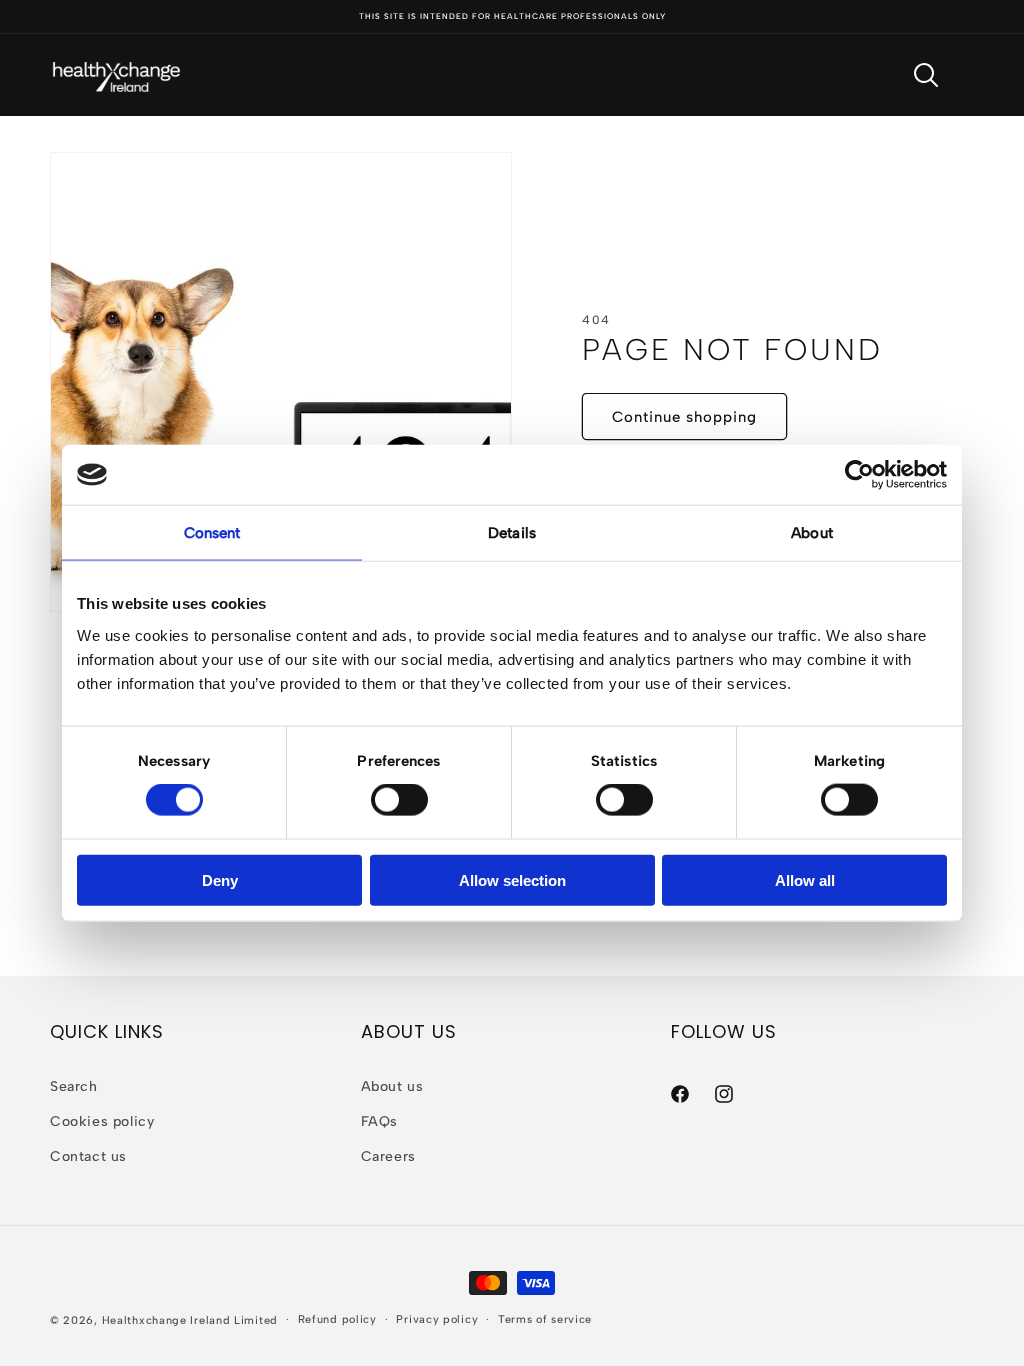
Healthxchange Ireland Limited (190, 1320)
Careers (388, 1156)
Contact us (88, 1156)
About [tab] (812, 533)
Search (74, 1086)
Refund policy (337, 1319)
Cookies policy (102, 1121)
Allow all (805, 879)
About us (392, 1086)
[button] (926, 75)
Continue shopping (684, 417)
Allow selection (512, 879)
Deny (220, 879)
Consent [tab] (212, 533)
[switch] (399, 800)
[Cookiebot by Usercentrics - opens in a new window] (859, 475)
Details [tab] (512, 533)
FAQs (379, 1121)
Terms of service (545, 1319)
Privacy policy (437, 1319)
